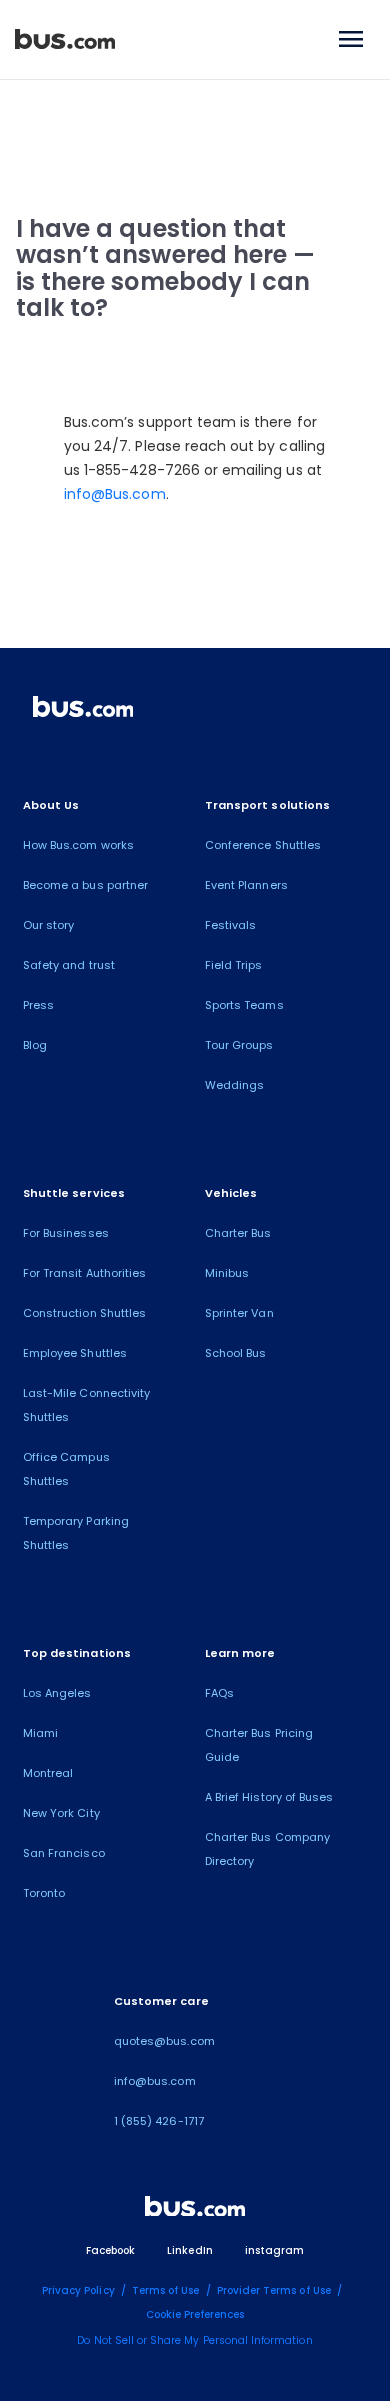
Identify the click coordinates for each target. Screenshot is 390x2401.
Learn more (240, 1653)
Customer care (161, 2001)
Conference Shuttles (263, 845)
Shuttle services (74, 1193)
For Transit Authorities (84, 1273)
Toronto (44, 1893)
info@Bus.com (115, 494)
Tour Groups (239, 1045)
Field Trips (234, 965)
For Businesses (66, 1233)
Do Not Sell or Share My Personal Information (194, 2340)
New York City (61, 1813)
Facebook (110, 2250)
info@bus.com (155, 2081)
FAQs (219, 1693)
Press (38, 1005)
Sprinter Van (239, 1313)
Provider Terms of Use (274, 2290)
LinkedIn (189, 2250)
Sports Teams (244, 1005)
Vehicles (231, 1193)
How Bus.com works (78, 845)
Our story (48, 925)
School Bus (236, 1353)
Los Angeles (57, 1693)
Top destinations (77, 1653)
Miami (40, 1733)
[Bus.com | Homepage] (83, 710)
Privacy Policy (78, 2290)
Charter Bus (238, 1233)
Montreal (48, 1773)
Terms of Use (166, 2290)
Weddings (234, 1085)
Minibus (227, 1273)
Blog (35, 1045)
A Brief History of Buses (269, 1797)
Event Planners (246, 885)
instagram (274, 2250)
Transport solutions (267, 805)
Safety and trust (69, 965)
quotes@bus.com (164, 2041)
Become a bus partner (85, 885)
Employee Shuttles (75, 1353)
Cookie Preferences (195, 2314)
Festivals (230, 925)
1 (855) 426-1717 (159, 2121)
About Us (51, 805)
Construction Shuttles (84, 1313)
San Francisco (64, 1853)
